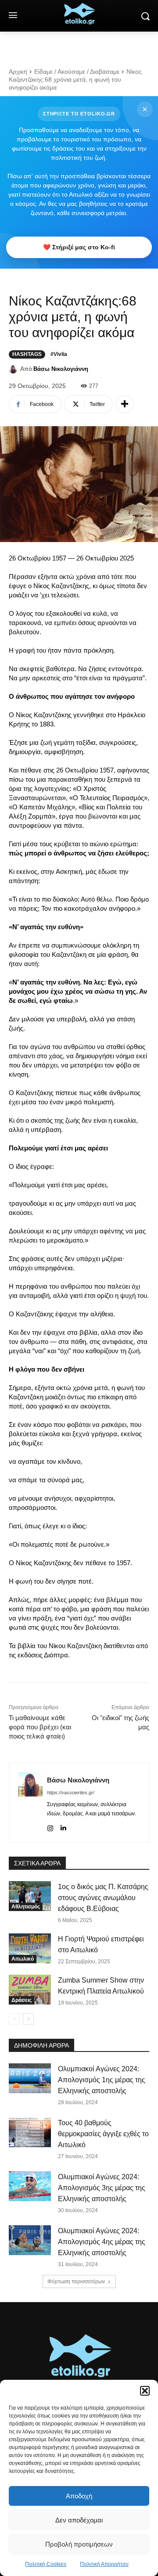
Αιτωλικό (23, 1959)
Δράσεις (22, 2000)
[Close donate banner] (145, 109)
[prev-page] (14, 2019)
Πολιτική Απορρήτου (104, 2564)
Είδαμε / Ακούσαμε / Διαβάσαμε (77, 72)
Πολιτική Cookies (46, 2564)
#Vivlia (59, 354)
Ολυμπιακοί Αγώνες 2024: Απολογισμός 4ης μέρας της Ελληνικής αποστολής (102, 2242)
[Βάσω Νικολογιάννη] (14, 369)
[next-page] (28, 2019)
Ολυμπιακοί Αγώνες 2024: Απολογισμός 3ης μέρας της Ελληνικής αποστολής (102, 2188)
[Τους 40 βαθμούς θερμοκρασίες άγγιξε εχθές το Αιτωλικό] (30, 2132)
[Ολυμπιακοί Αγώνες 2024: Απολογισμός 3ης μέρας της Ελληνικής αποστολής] (30, 2186)
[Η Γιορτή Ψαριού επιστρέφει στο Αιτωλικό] (30, 1948)
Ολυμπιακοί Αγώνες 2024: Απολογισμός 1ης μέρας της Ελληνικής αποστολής (102, 2080)
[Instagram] (50, 1827)
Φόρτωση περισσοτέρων (76, 2281)
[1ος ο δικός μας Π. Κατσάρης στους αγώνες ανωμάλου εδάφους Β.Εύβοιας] (30, 1896)
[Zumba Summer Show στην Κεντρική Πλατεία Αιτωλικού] (30, 1989)
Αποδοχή (79, 2496)
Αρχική (18, 72)
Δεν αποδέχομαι (79, 2520)
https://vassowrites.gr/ (71, 1793)
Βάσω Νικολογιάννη (61, 369)
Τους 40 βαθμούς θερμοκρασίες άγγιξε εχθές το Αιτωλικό (103, 2134)
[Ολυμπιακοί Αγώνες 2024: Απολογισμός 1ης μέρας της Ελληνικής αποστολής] (30, 2078)
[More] (125, 404)
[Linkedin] (63, 1827)
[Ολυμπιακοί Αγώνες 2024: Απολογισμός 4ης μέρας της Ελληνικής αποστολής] (30, 2240)
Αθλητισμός (26, 1907)
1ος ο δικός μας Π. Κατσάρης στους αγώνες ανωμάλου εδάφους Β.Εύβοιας (103, 1898)
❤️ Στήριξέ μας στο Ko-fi (79, 247)
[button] (145, 2391)
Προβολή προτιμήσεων (79, 2544)
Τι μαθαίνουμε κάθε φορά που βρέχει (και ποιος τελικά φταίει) (40, 1727)
